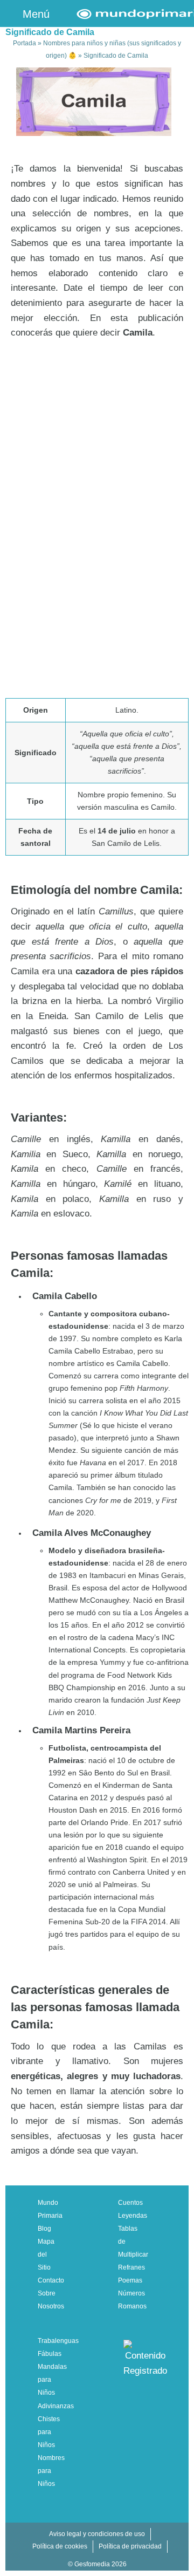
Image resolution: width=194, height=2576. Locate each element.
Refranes (131, 2267)
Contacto (51, 2280)
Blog (44, 2229)
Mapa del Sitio (46, 2254)
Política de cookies (60, 2546)
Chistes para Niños (49, 2432)
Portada (25, 43)
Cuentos (130, 2203)
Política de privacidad (130, 2546)
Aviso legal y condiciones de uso (97, 2534)
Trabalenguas (58, 2341)
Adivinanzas (56, 2406)
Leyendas (133, 2216)
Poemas (130, 2280)
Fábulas (50, 2354)
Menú (34, 14)
